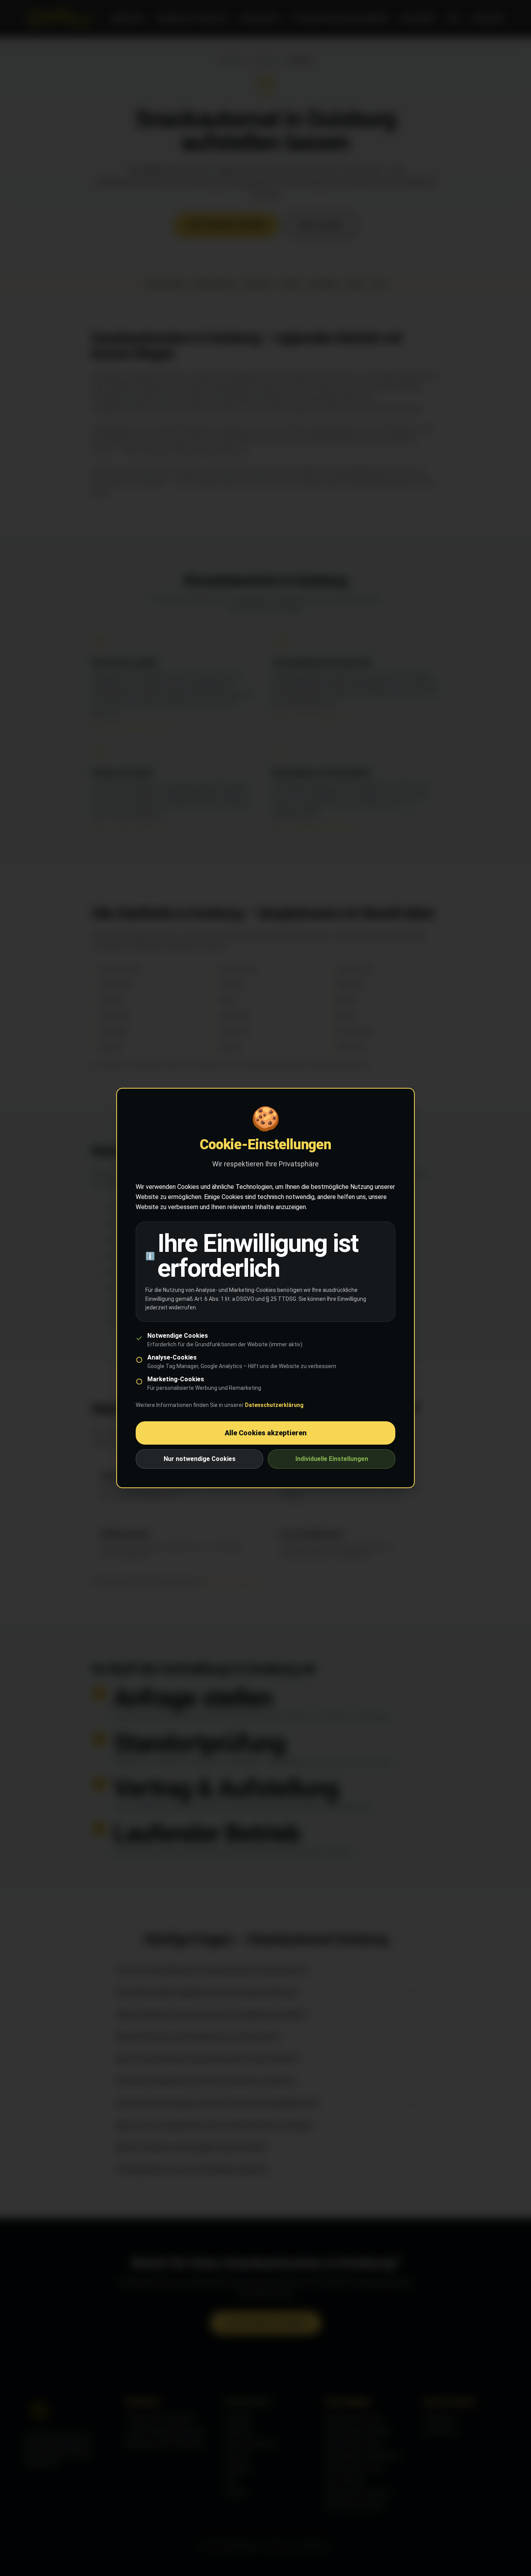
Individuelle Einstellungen (332, 1459)
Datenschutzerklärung (274, 1405)
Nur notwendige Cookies (200, 1459)
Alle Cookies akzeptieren (266, 1433)
